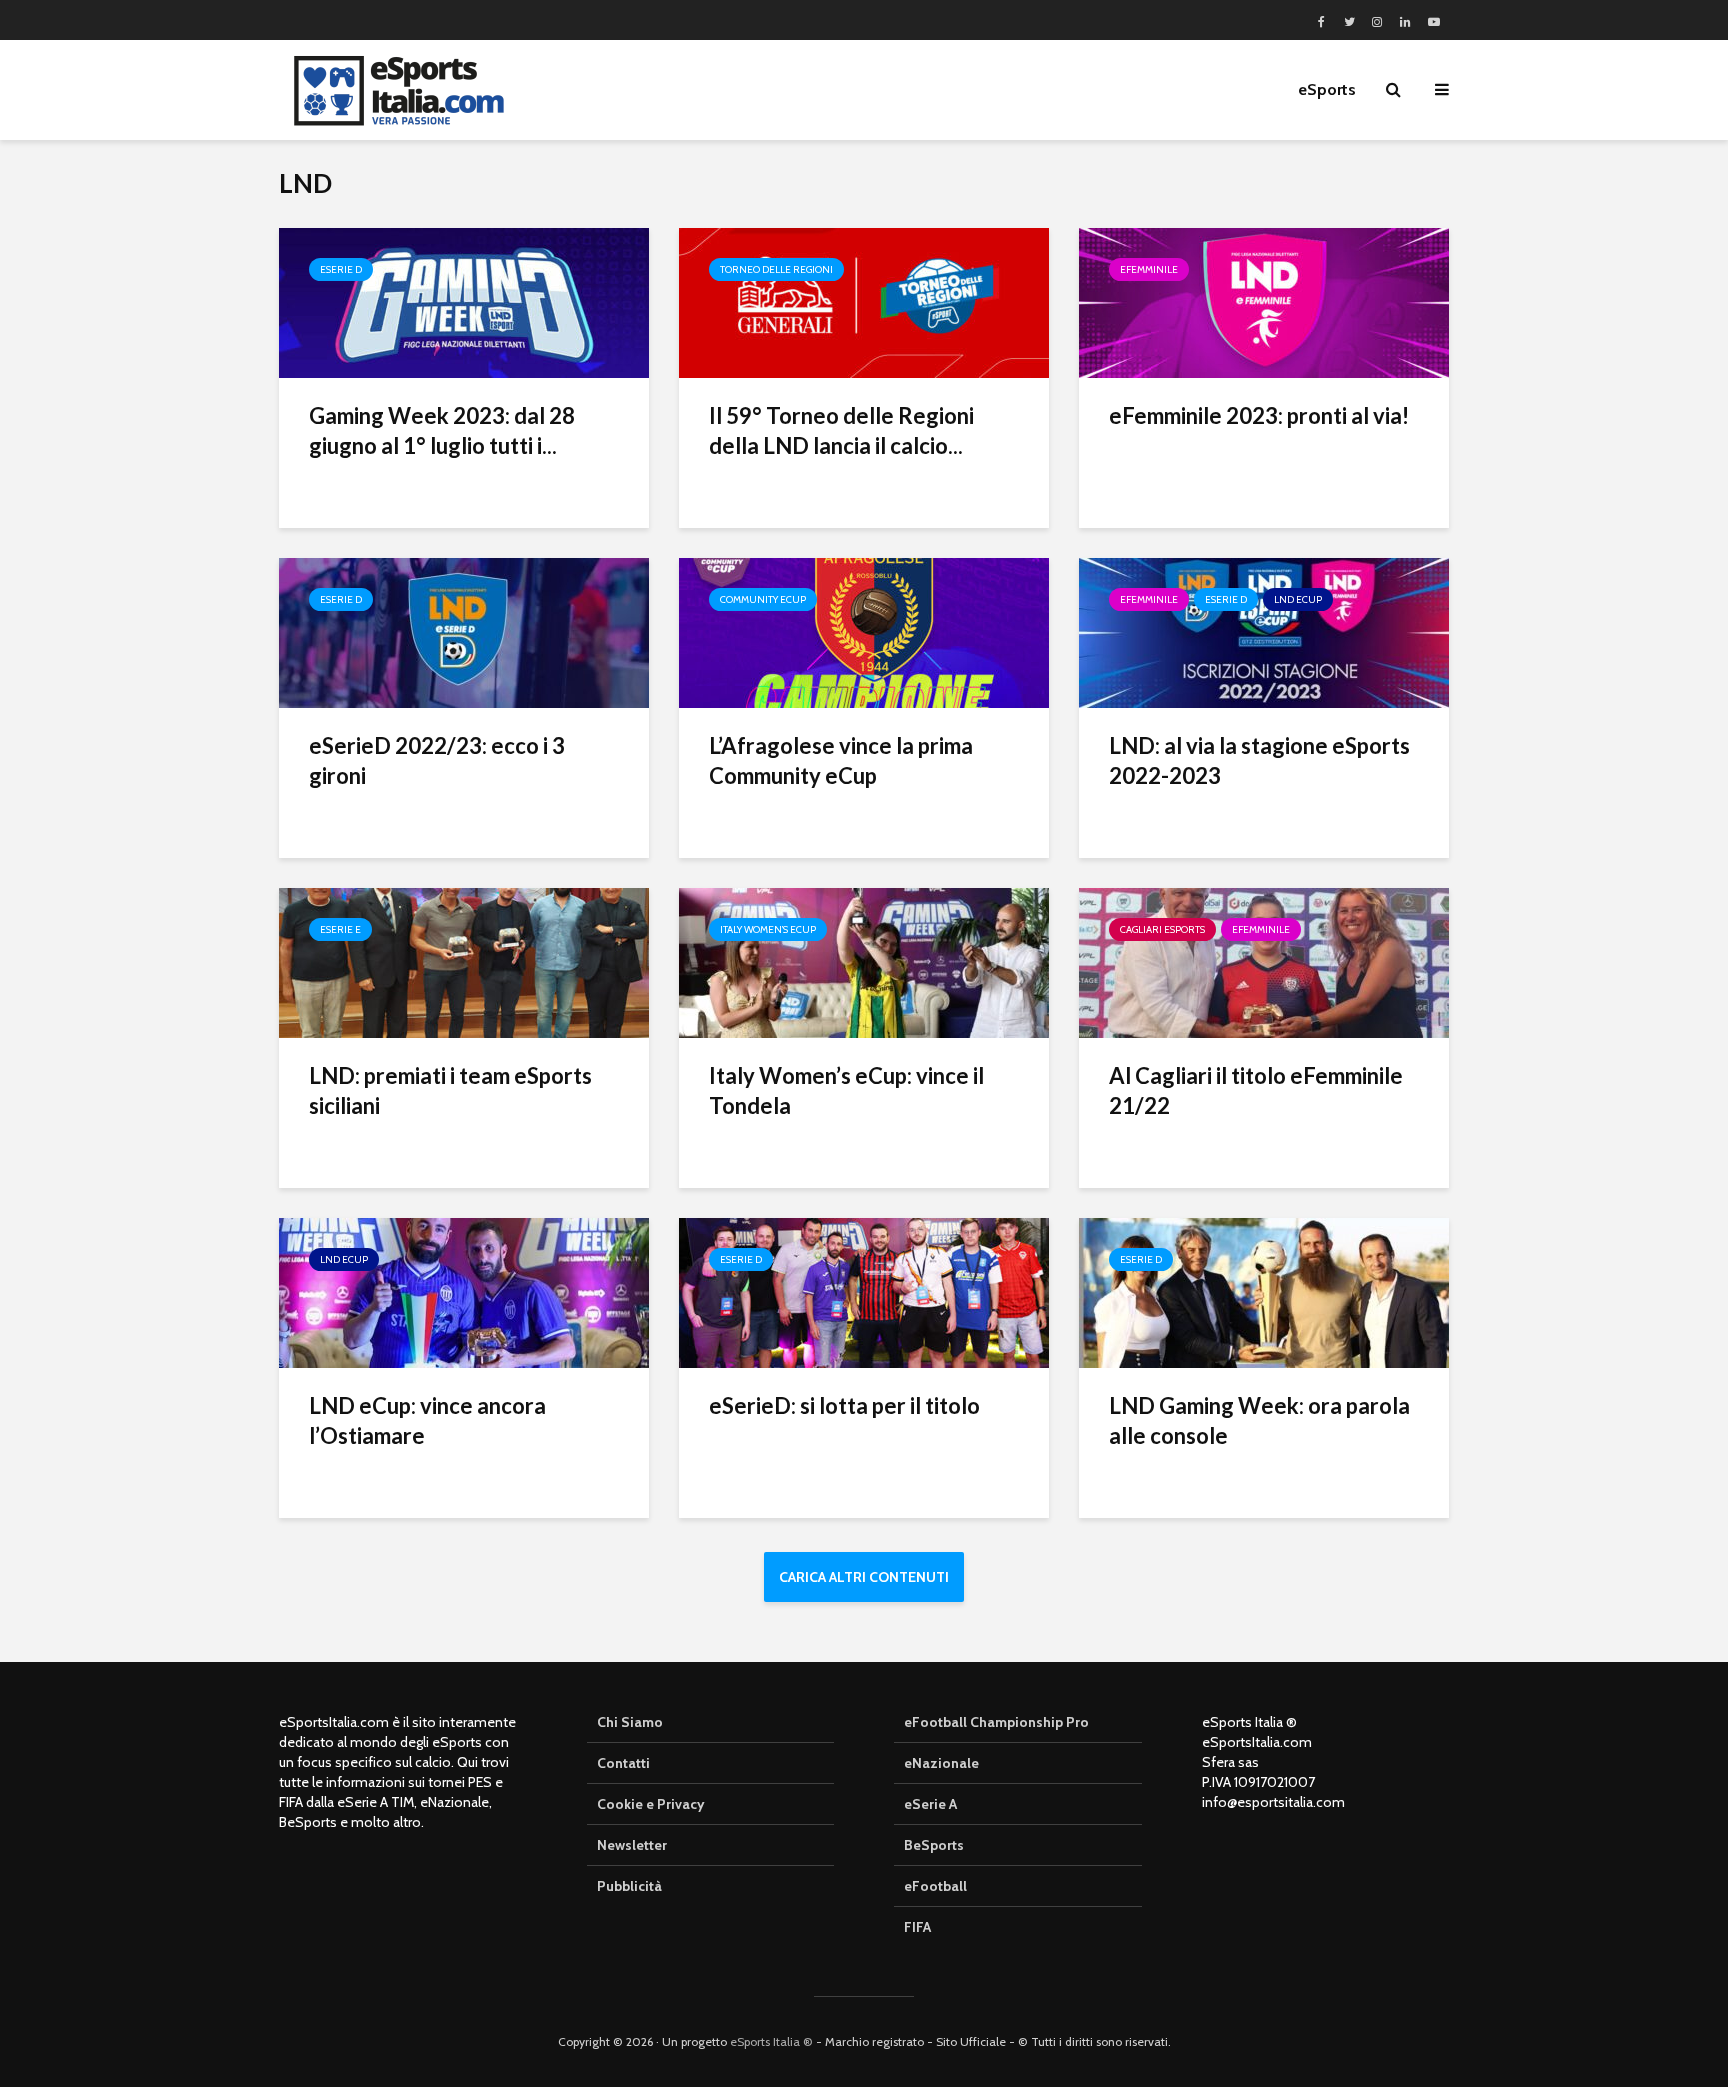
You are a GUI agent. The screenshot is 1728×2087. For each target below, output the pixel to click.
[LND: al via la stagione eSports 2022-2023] (1264, 631)
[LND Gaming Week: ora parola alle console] (1264, 1291)
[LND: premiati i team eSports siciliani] (464, 961)
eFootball (935, 1886)
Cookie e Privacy (651, 1804)
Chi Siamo (630, 1722)
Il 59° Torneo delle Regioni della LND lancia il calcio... (841, 430)
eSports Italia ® (771, 2041)
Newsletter (632, 1845)
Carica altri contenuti (864, 1577)
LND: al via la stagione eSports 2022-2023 (1259, 760)
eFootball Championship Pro (996, 1722)
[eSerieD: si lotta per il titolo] (864, 1291)
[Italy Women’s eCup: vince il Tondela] (864, 961)
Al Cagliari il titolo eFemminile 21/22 (1256, 1090)
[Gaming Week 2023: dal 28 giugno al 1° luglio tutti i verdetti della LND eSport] (464, 301)
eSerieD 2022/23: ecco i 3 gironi (437, 760)
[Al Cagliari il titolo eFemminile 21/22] (1264, 961)
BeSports (934, 1845)
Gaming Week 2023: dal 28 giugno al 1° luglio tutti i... (442, 430)
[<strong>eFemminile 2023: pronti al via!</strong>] (1264, 301)
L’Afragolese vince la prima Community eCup (841, 760)
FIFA (917, 1927)
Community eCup (763, 599)
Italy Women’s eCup (768, 929)
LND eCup (1298, 599)
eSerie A (930, 1804)
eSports (1327, 89)
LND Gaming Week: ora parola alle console (1259, 1420)
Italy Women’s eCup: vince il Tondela (846, 1090)
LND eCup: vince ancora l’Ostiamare (427, 1420)
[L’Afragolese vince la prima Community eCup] (864, 631)
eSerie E (340, 929)
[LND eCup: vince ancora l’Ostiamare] (464, 1291)
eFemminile (1149, 269)
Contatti (623, 1763)
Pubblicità (629, 1886)
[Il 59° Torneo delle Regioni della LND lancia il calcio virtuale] (864, 301)
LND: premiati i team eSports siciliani (450, 1090)
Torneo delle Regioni (776, 269)
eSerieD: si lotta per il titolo (844, 1405)
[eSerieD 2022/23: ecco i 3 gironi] (464, 631)
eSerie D (341, 269)
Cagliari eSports (1162, 929)
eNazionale (941, 1763)
